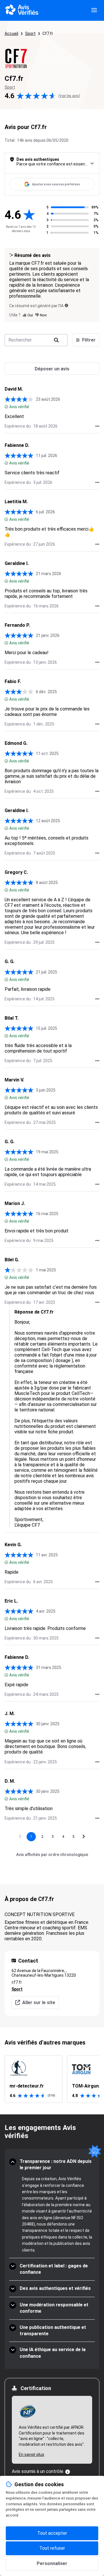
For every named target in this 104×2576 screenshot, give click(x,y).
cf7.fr (17, 1982)
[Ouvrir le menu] (94, 10)
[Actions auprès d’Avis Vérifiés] (97, 426)
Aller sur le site (39, 2003)
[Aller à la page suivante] (84, 1837)
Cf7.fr (48, 33)
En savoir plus (31, 2454)
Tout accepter (52, 2533)
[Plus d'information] (68, 2472)
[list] (52, 2079)
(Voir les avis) (69, 96)
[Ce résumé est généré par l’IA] (66, 305)
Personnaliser (52, 2563)
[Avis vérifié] (6, 407)
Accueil (11, 33)
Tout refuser (52, 2548)
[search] (56, 340)
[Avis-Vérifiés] (22, 10)
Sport (30, 33)
